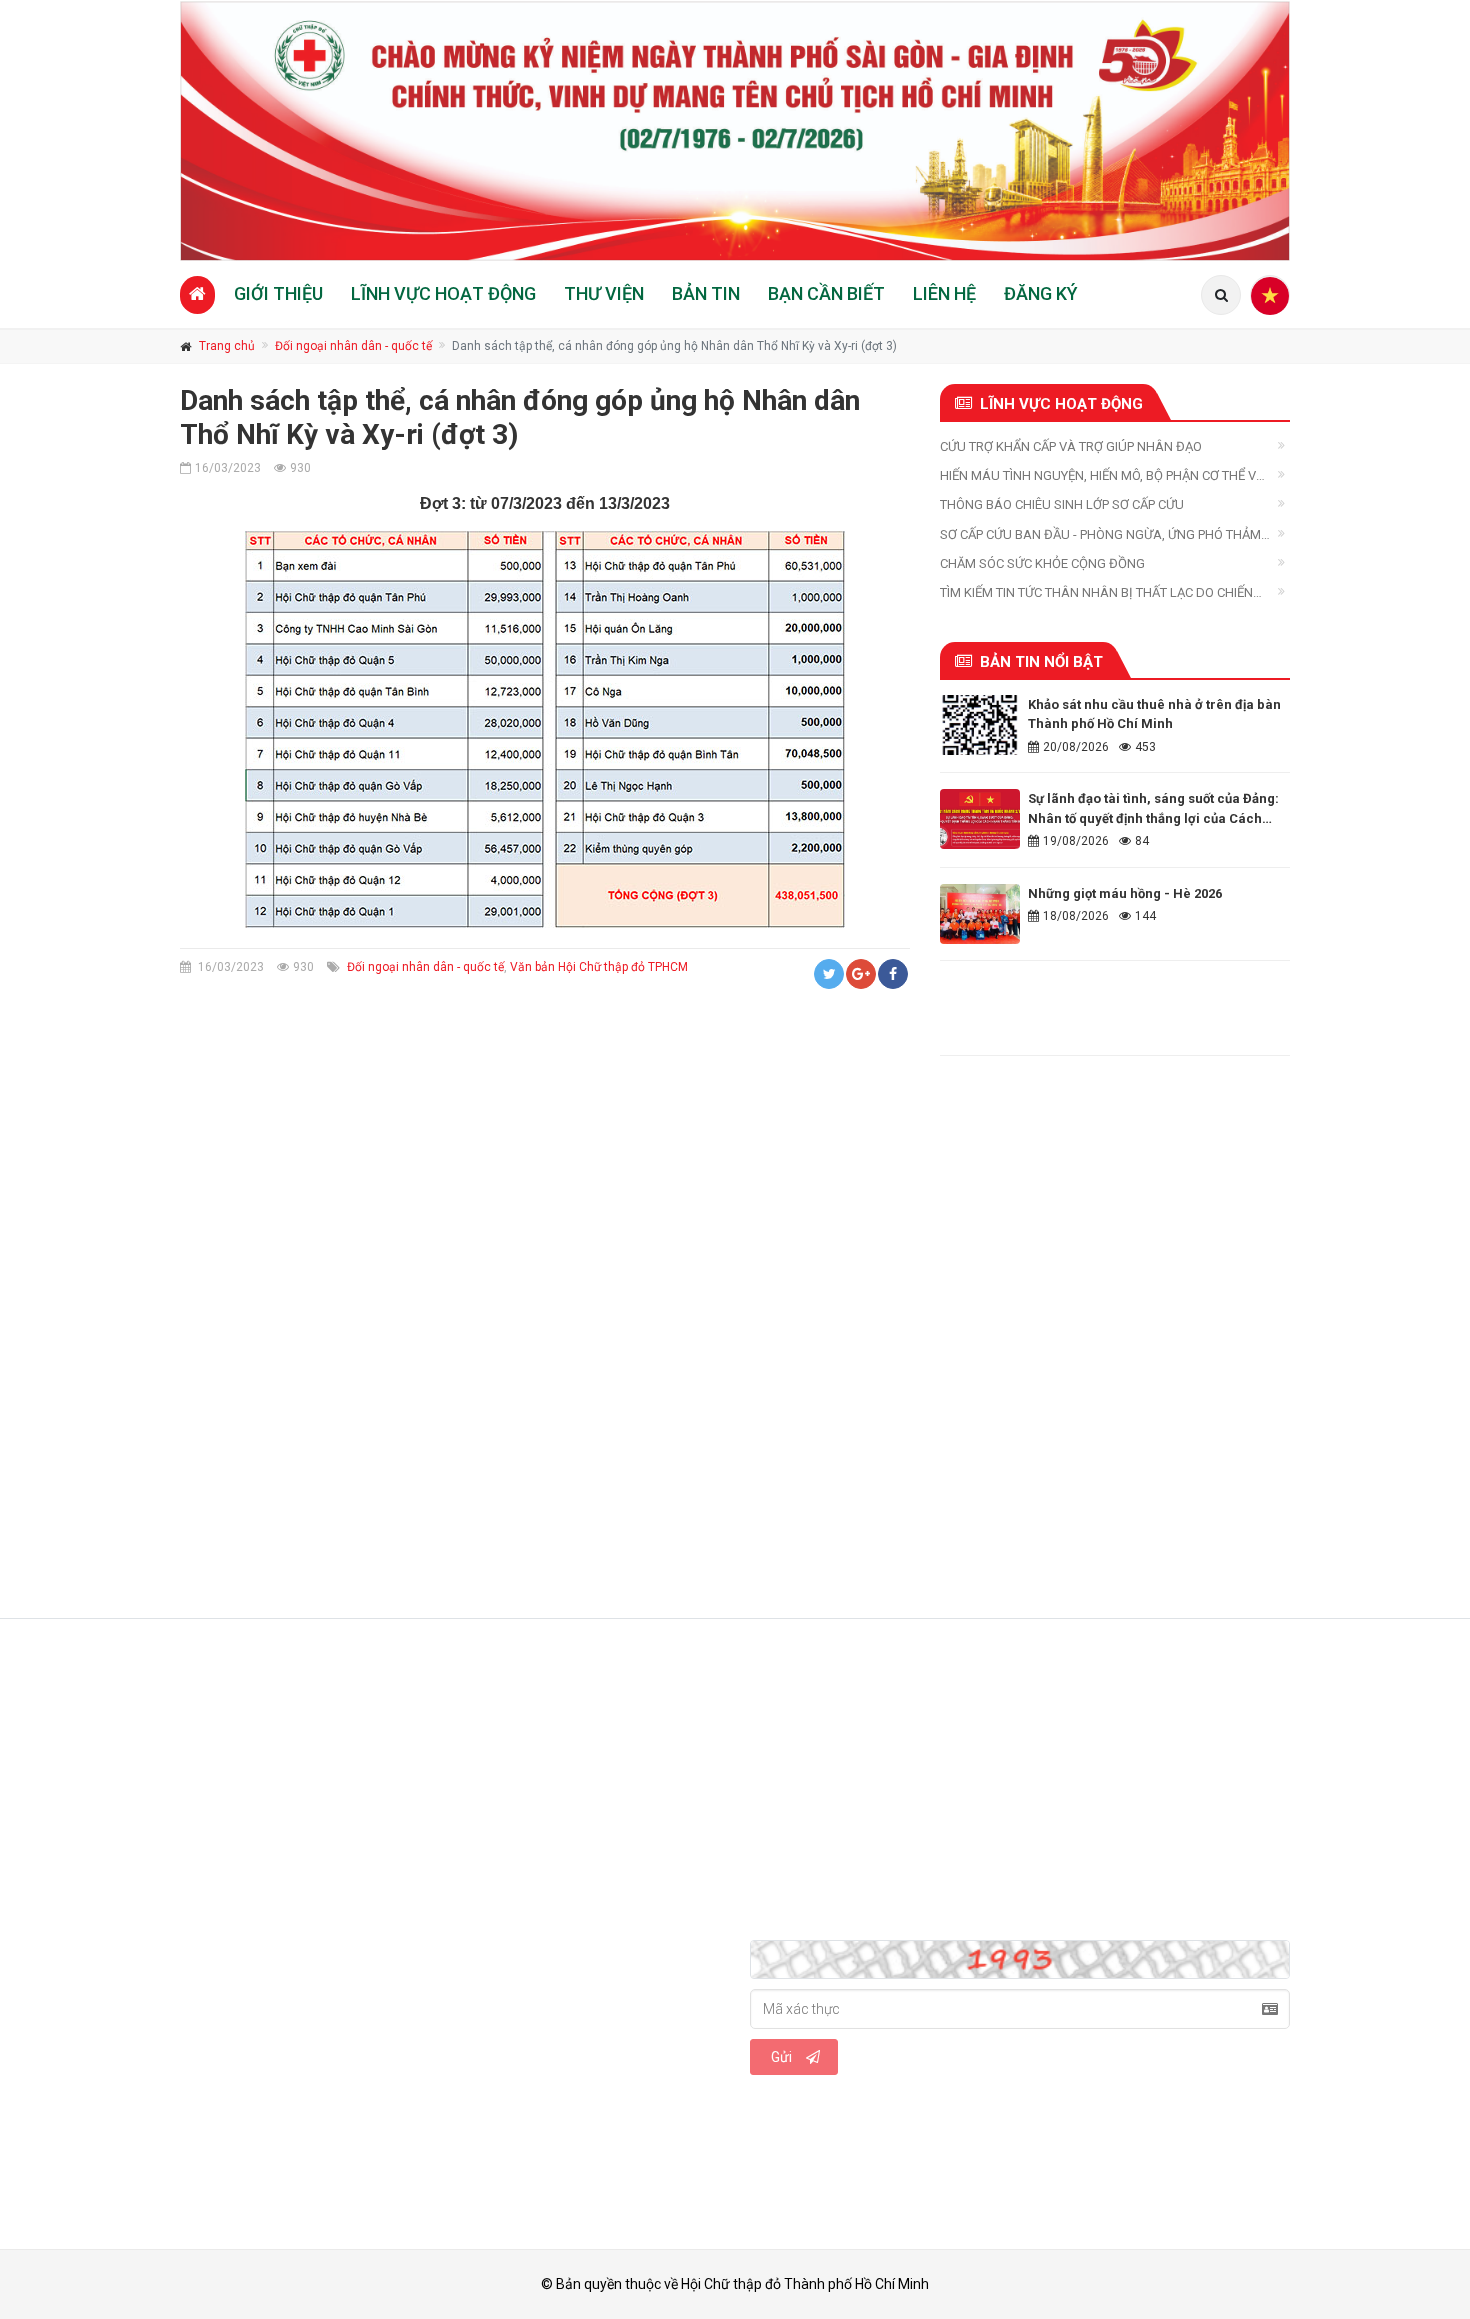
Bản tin (706, 293)
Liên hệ (944, 293)
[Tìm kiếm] (1221, 295)
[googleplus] (290, 1922)
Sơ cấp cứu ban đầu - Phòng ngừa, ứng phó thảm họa (1100, 535)
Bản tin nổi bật (1041, 662)
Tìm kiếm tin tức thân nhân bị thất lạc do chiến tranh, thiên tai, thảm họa (1096, 593)
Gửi (781, 2057)
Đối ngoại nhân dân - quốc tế (353, 346)
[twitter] (245, 1922)
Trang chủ (227, 346)
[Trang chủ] (197, 294)
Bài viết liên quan (275, 1182)
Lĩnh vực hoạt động (443, 293)
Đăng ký (1041, 293)
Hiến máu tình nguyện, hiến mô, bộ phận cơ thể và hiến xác (1102, 476)
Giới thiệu (278, 293)
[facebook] (200, 1922)
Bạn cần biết (826, 293)
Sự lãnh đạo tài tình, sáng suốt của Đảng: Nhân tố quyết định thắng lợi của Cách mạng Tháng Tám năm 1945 (1153, 818)
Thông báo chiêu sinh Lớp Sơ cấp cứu (1062, 504)
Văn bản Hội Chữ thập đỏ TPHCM (599, 967)
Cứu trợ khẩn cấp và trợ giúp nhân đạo (1071, 446)
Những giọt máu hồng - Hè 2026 (1125, 893)
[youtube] (335, 1922)
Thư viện (604, 293)
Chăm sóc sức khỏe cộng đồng (1042, 563)
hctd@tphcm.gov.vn (311, 1845)
